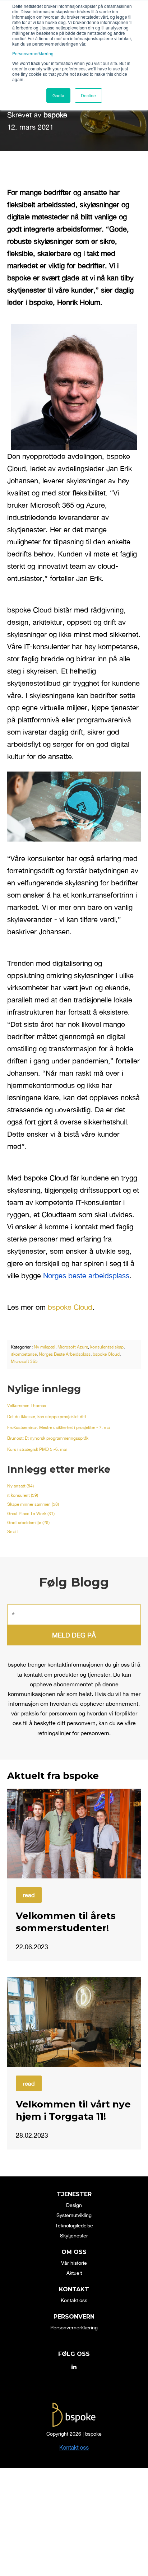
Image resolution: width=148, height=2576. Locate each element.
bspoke (55, 115)
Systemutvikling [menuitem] (74, 2215)
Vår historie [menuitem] (74, 2263)
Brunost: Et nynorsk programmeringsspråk (48, 1438)
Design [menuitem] (74, 2205)
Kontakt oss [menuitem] (74, 2300)
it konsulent (23, 1495)
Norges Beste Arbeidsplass (65, 1354)
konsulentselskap (107, 1347)
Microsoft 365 (24, 1361)
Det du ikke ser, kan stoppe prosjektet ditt (47, 1417)
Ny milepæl (45, 1347)
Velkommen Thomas (27, 1406)
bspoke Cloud (70, 1307)
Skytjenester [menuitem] (74, 2236)
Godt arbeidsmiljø (28, 1523)
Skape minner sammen (33, 1504)
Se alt (13, 1532)
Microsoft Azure (73, 1347)
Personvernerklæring (33, 53)
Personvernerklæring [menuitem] (74, 2328)
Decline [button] (88, 95)
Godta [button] (58, 95)
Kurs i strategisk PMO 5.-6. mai (37, 1449)
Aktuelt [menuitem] (74, 2273)
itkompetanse (24, 1354)
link (74, 1834)
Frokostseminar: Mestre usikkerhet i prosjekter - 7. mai (59, 1427)
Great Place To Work (31, 1514)
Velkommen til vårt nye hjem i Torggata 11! (73, 2110)
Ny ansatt (20, 1486)
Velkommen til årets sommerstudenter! (66, 1922)
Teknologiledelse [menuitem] (74, 2226)
